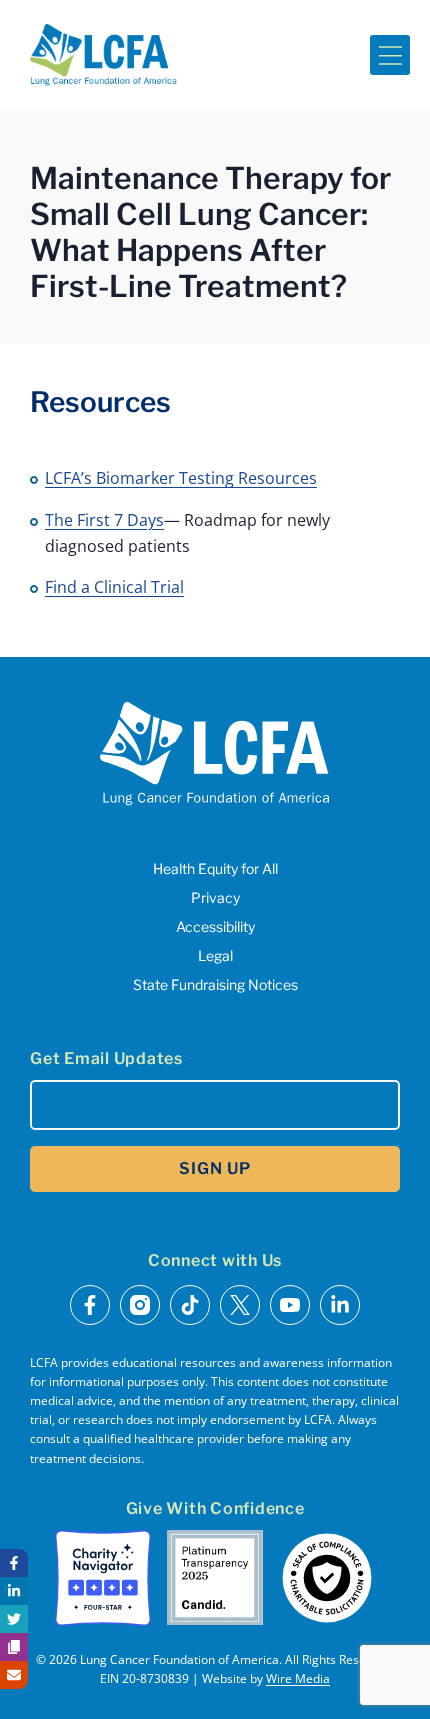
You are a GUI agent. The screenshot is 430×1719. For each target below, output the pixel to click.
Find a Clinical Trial (114, 587)
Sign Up (214, 1168)
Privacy (215, 897)
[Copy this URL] (14, 1647)
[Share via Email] (14, 1675)
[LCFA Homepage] (103, 55)
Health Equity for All (215, 868)
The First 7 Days (104, 520)
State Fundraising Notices (215, 984)
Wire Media (298, 1678)
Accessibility (215, 926)
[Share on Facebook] (14, 1563)
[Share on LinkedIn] (14, 1591)
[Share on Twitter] (14, 1619)
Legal (215, 955)
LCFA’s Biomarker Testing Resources (181, 478)
